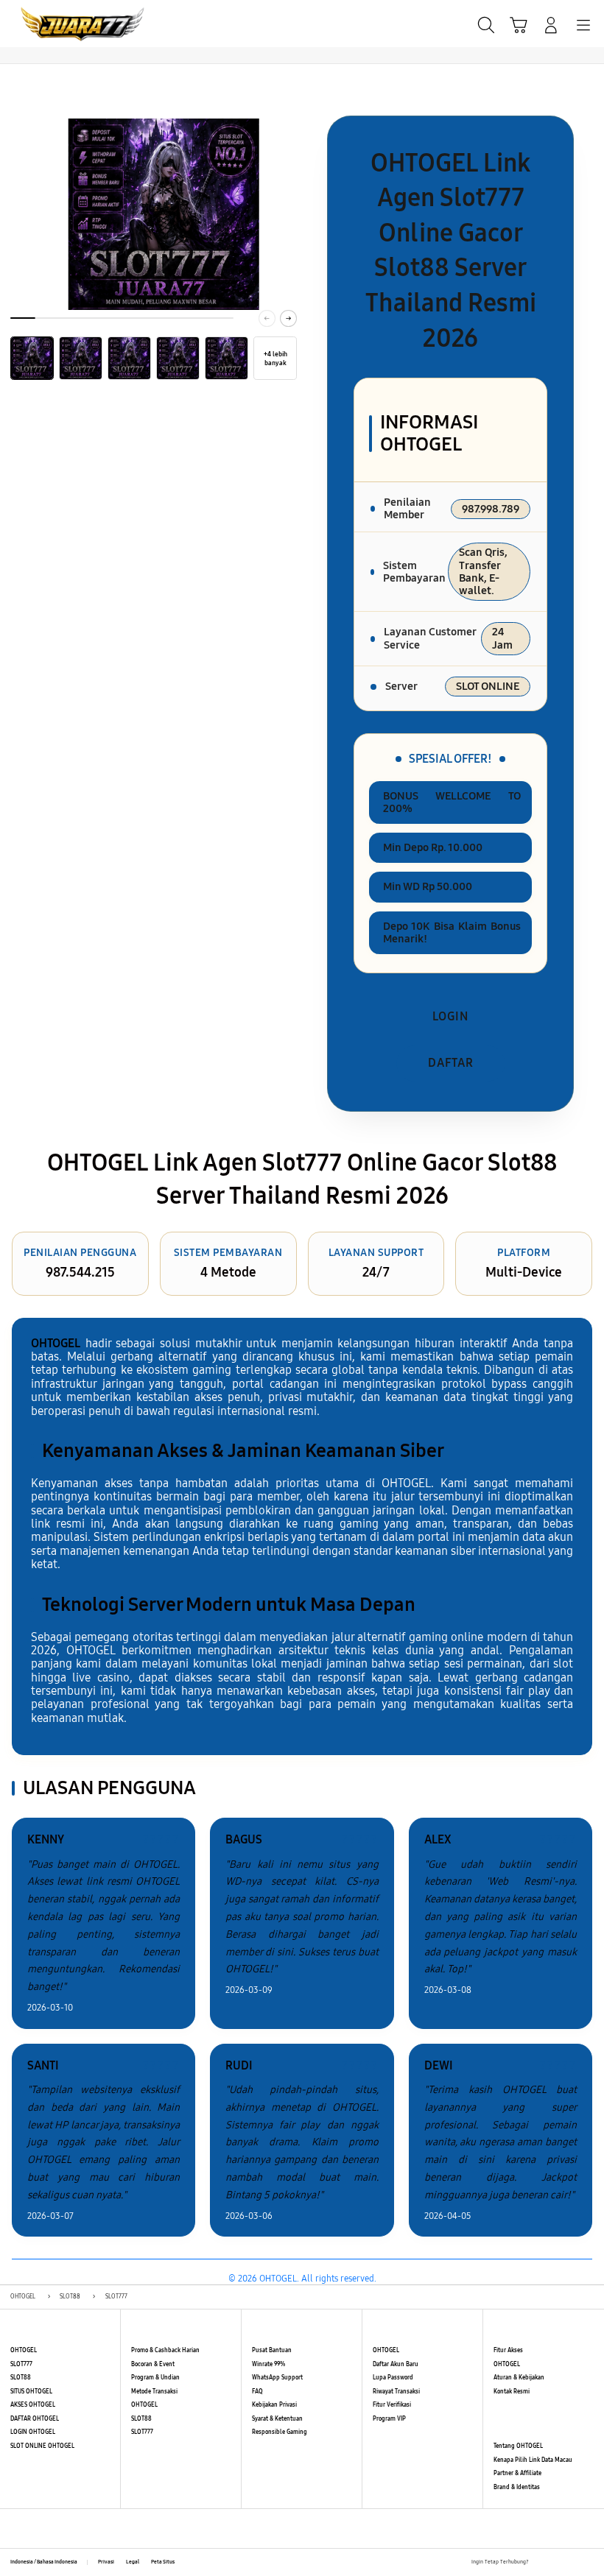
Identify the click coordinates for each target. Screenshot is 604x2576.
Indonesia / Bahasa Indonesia (44, 2562)
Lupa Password (393, 2378)
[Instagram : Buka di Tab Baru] (573, 2563)
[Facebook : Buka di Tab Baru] (540, 2563)
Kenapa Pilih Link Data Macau (533, 2460)
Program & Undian (155, 2378)
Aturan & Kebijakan (519, 2378)
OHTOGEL (24, 2350)
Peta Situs (163, 2562)
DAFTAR (451, 1063)
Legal (133, 2562)
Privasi (106, 2562)
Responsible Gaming (280, 2432)
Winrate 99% (268, 2364)
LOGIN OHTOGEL (33, 2432)
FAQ (257, 2392)
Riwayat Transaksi (396, 2392)
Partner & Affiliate (517, 2473)
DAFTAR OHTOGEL (35, 2419)
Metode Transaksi (154, 2392)
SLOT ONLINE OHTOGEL (42, 2446)
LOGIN (450, 1016)
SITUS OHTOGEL (31, 2392)
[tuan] (45, 24)
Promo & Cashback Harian (165, 2350)
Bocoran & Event (153, 2364)
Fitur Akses (508, 2350)
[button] (519, 25)
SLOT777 (21, 2364)
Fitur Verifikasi (392, 2405)
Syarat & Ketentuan (277, 2419)
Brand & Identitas (517, 2487)
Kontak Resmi (512, 2392)
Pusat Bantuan (272, 2350)
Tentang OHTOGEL (518, 2446)
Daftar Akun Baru (396, 2364)
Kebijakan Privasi (274, 2405)
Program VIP (389, 2419)
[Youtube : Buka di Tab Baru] (589, 2563)
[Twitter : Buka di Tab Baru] (556, 2563)
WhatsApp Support (277, 2378)
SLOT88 (21, 2378)
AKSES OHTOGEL (33, 2405)
